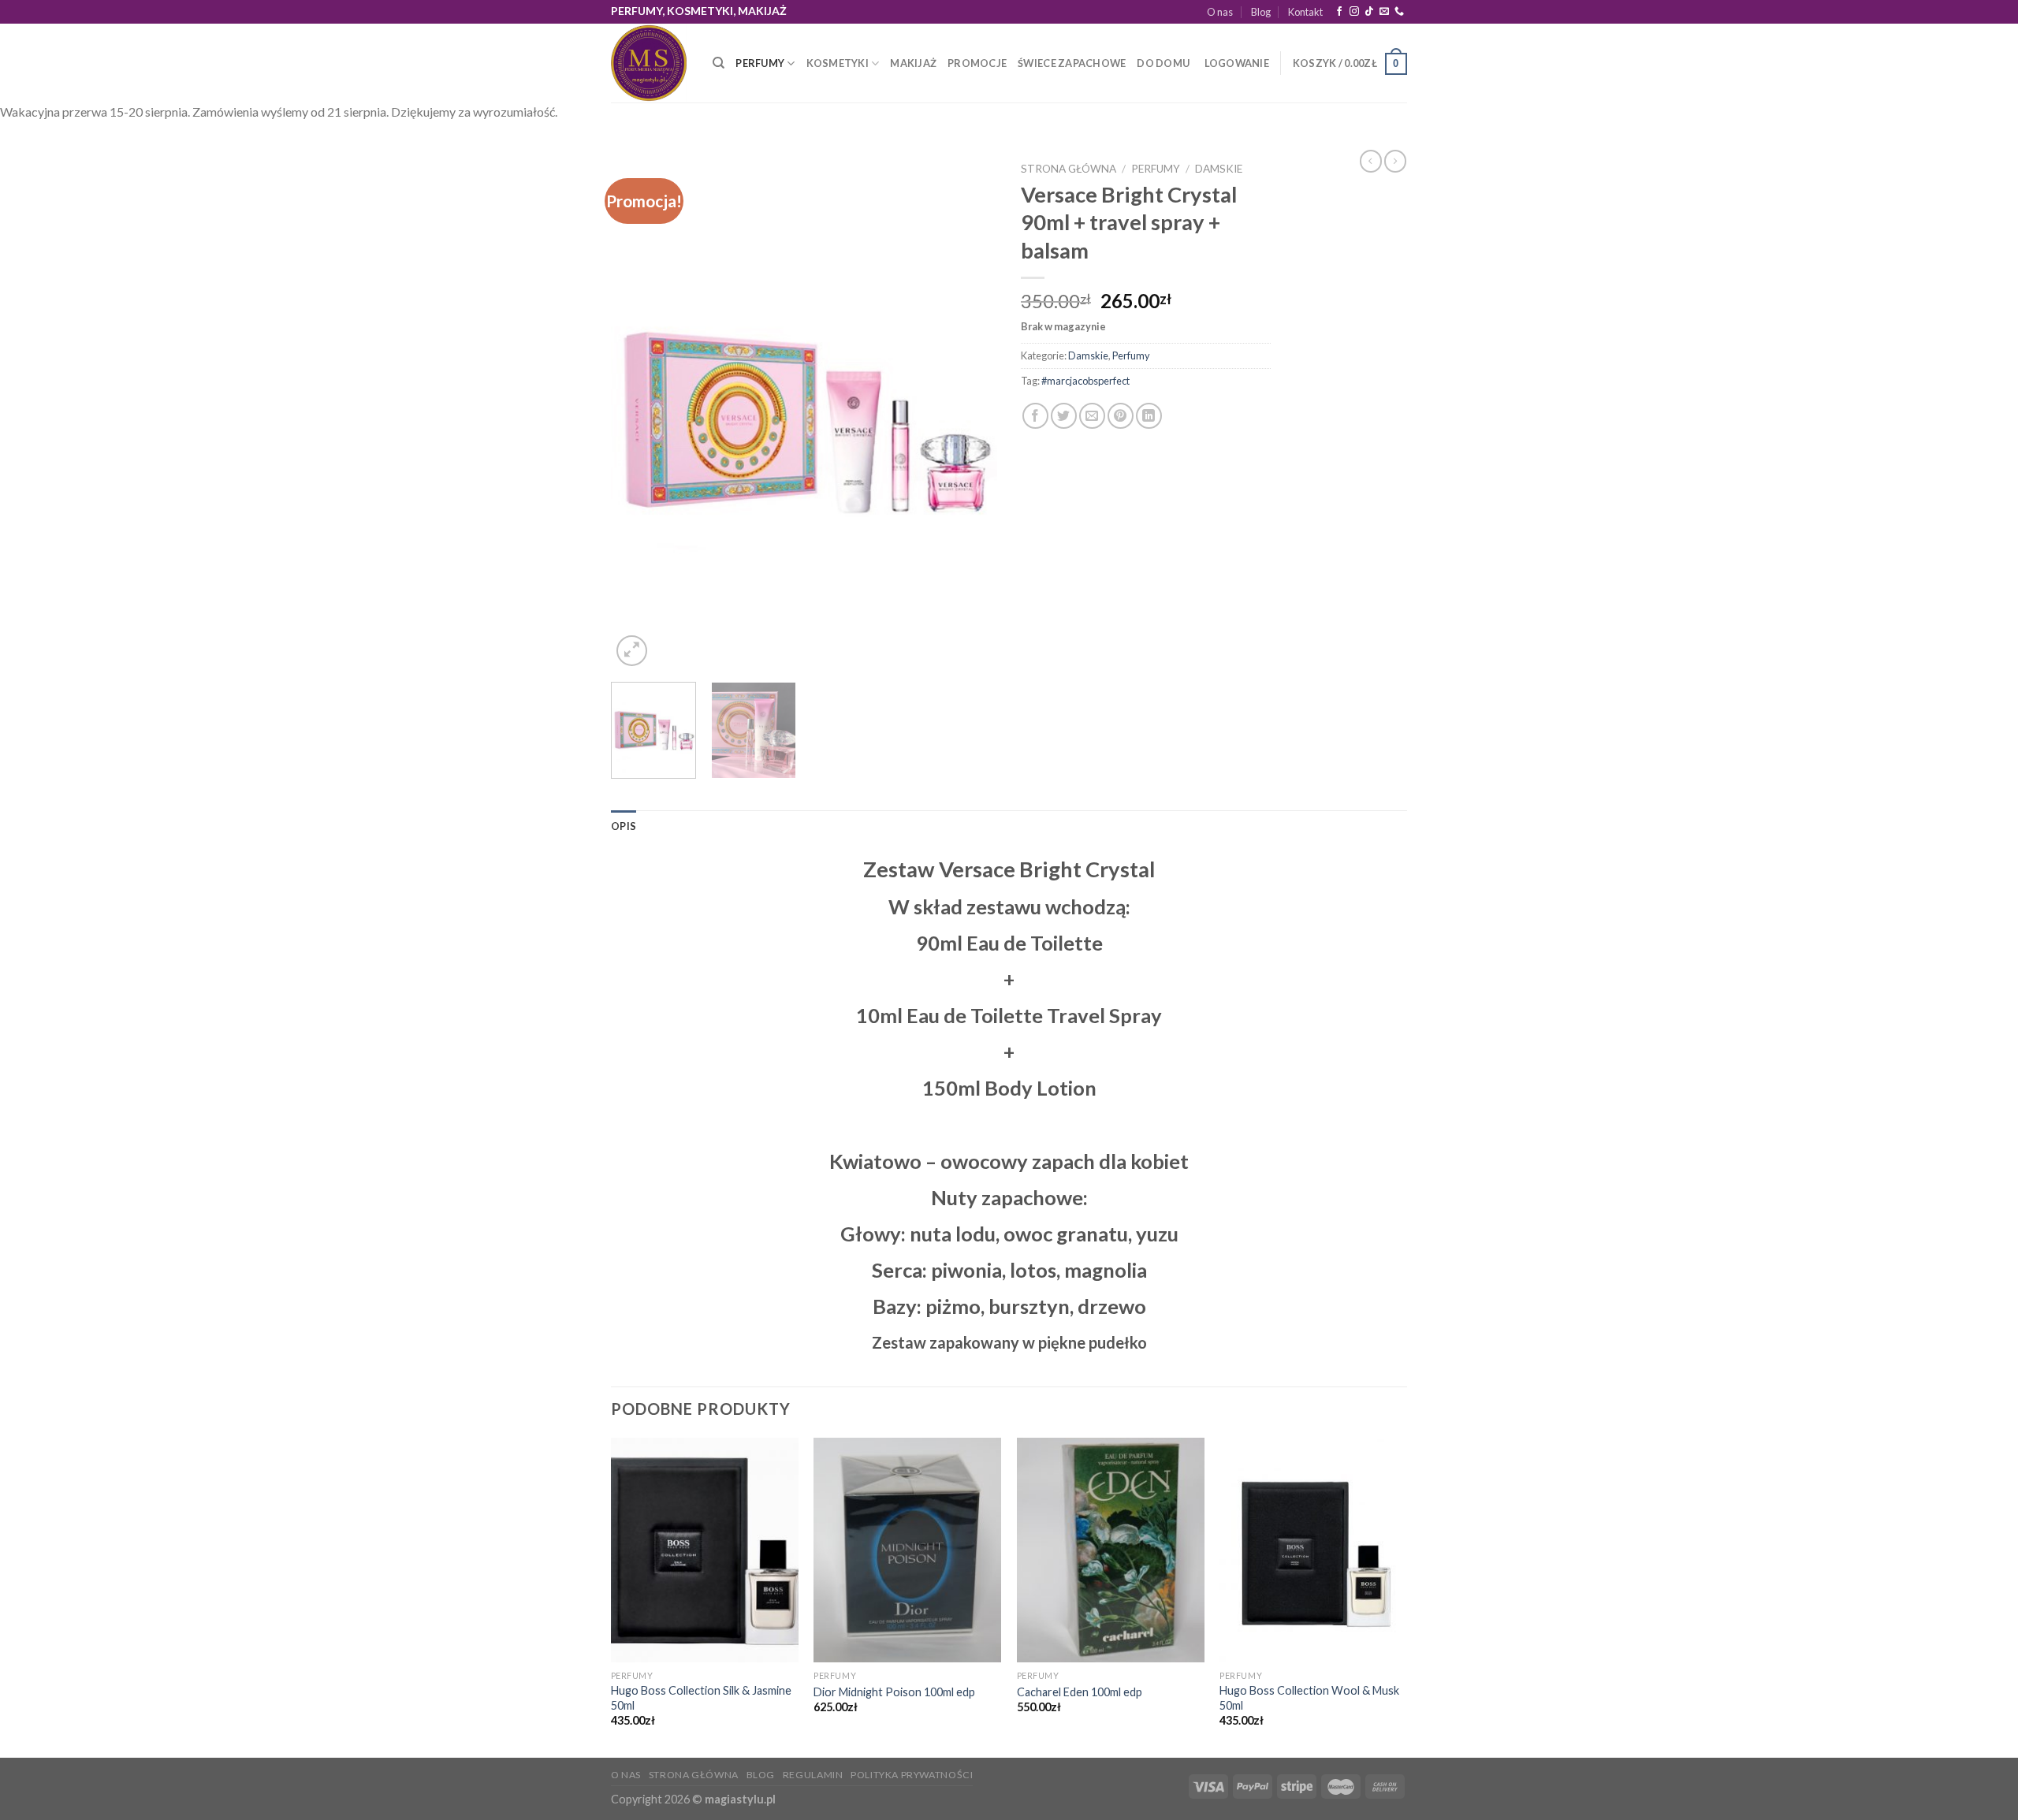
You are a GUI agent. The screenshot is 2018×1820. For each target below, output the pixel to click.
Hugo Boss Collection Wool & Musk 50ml (1309, 1698)
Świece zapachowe (1072, 63)
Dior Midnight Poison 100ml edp (894, 1692)
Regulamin (813, 1775)
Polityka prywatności (912, 1775)
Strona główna (1069, 169)
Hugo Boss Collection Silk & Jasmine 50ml (701, 1698)
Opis (624, 826)
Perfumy (760, 63)
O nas (1220, 12)
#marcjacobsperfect (1085, 381)
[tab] (624, 826)
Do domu (1163, 63)
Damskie (1219, 169)
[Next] (970, 412)
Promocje (977, 63)
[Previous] (639, 412)
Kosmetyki (838, 63)
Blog (1261, 12)
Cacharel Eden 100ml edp (1080, 1692)
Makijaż (913, 63)
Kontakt (1305, 12)
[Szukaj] (719, 63)
